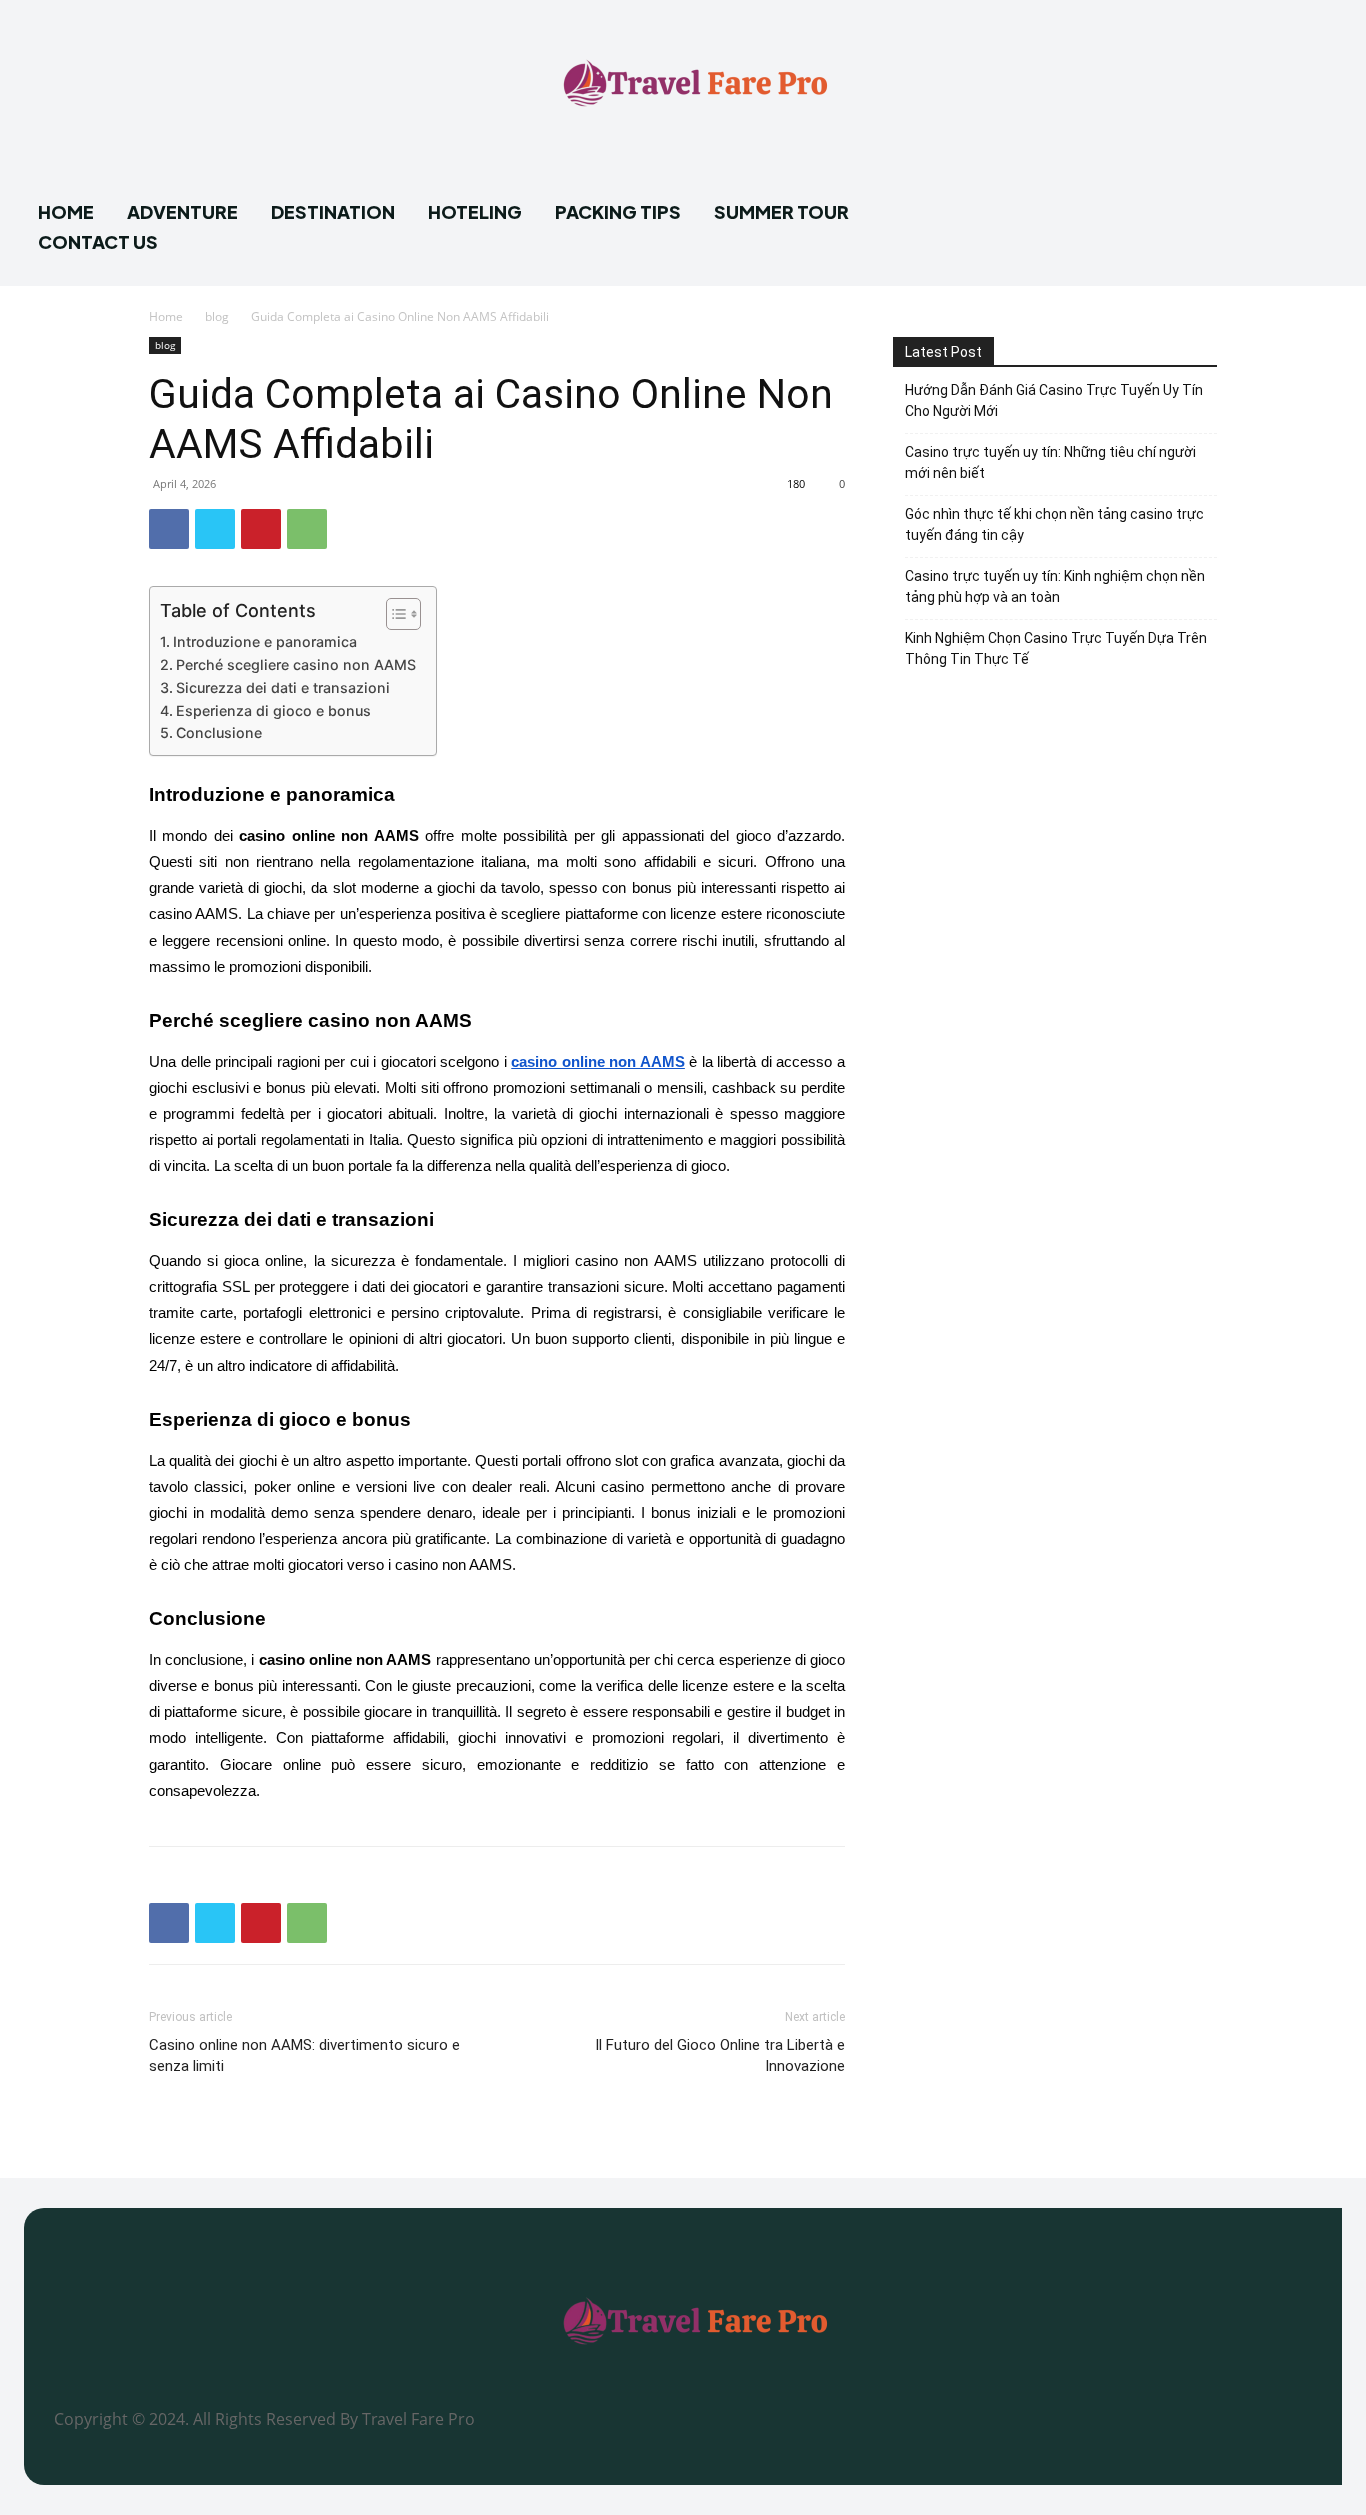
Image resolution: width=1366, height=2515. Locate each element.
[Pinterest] (261, 529)
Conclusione (219, 732)
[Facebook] (169, 529)
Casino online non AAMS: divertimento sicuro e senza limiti (304, 2055)
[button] (1318, 221)
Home (166, 316)
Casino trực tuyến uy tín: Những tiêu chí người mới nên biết (1050, 462)
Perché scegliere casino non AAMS (296, 664)
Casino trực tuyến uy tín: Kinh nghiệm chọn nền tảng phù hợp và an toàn (1055, 586)
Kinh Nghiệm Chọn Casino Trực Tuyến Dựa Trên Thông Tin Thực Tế (1056, 648)
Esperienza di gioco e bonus (273, 710)
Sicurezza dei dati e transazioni (283, 687)
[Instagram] (1010, 2430)
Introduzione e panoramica (265, 641)
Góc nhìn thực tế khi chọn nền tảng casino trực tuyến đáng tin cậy (1054, 524)
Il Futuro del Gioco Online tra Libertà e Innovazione (720, 2055)
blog (217, 316)
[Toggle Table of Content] (393, 614)
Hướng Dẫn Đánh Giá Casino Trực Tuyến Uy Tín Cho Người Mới (1054, 400)
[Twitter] (215, 529)
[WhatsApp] (307, 529)
